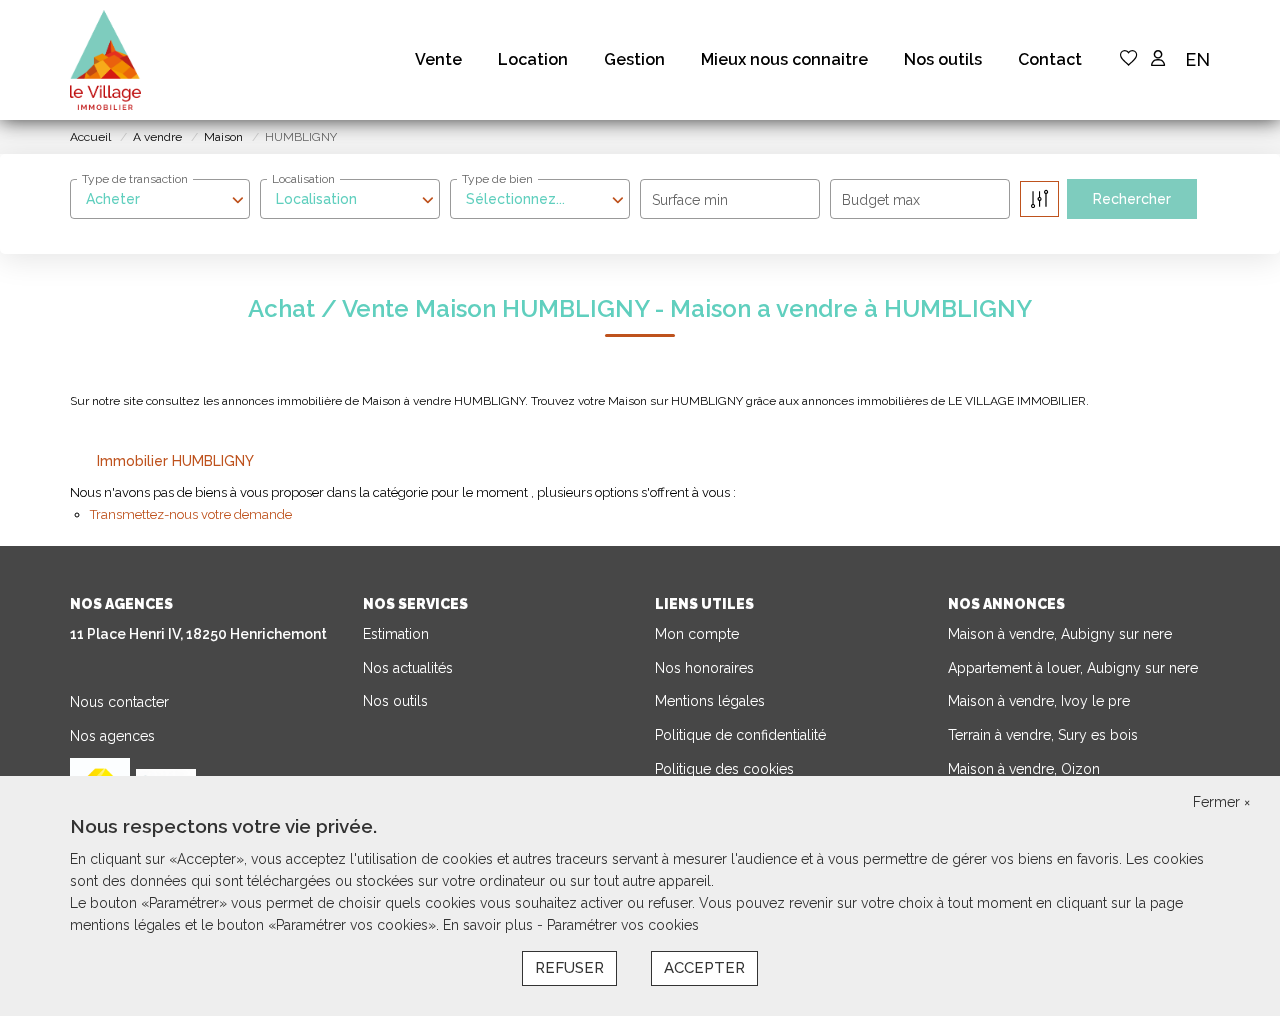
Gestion (634, 59)
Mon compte (697, 634)
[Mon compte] (1158, 59)
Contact (1050, 59)
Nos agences (112, 736)
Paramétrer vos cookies (623, 925)
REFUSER (569, 968)
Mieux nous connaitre (784, 59)
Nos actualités (408, 668)
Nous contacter (119, 702)
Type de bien (497, 179)
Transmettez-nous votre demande (191, 514)
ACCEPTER (704, 968)
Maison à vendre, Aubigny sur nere (1060, 634)
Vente (438, 59)
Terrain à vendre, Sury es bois (1043, 735)
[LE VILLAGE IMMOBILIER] (105, 60)
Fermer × (1221, 802)
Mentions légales (710, 701)
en (1197, 59)
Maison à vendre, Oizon (1024, 769)
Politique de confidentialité (740, 735)
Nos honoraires (704, 668)
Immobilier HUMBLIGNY (175, 461)
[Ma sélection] (1129, 59)
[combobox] (160, 199)
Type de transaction (135, 179)
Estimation (396, 634)
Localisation (303, 179)
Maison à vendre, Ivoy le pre (1039, 701)
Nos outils (943, 59)
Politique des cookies (724, 769)
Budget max (881, 200)
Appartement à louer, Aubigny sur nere (1073, 668)
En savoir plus (490, 925)
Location (533, 59)
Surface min (690, 200)
